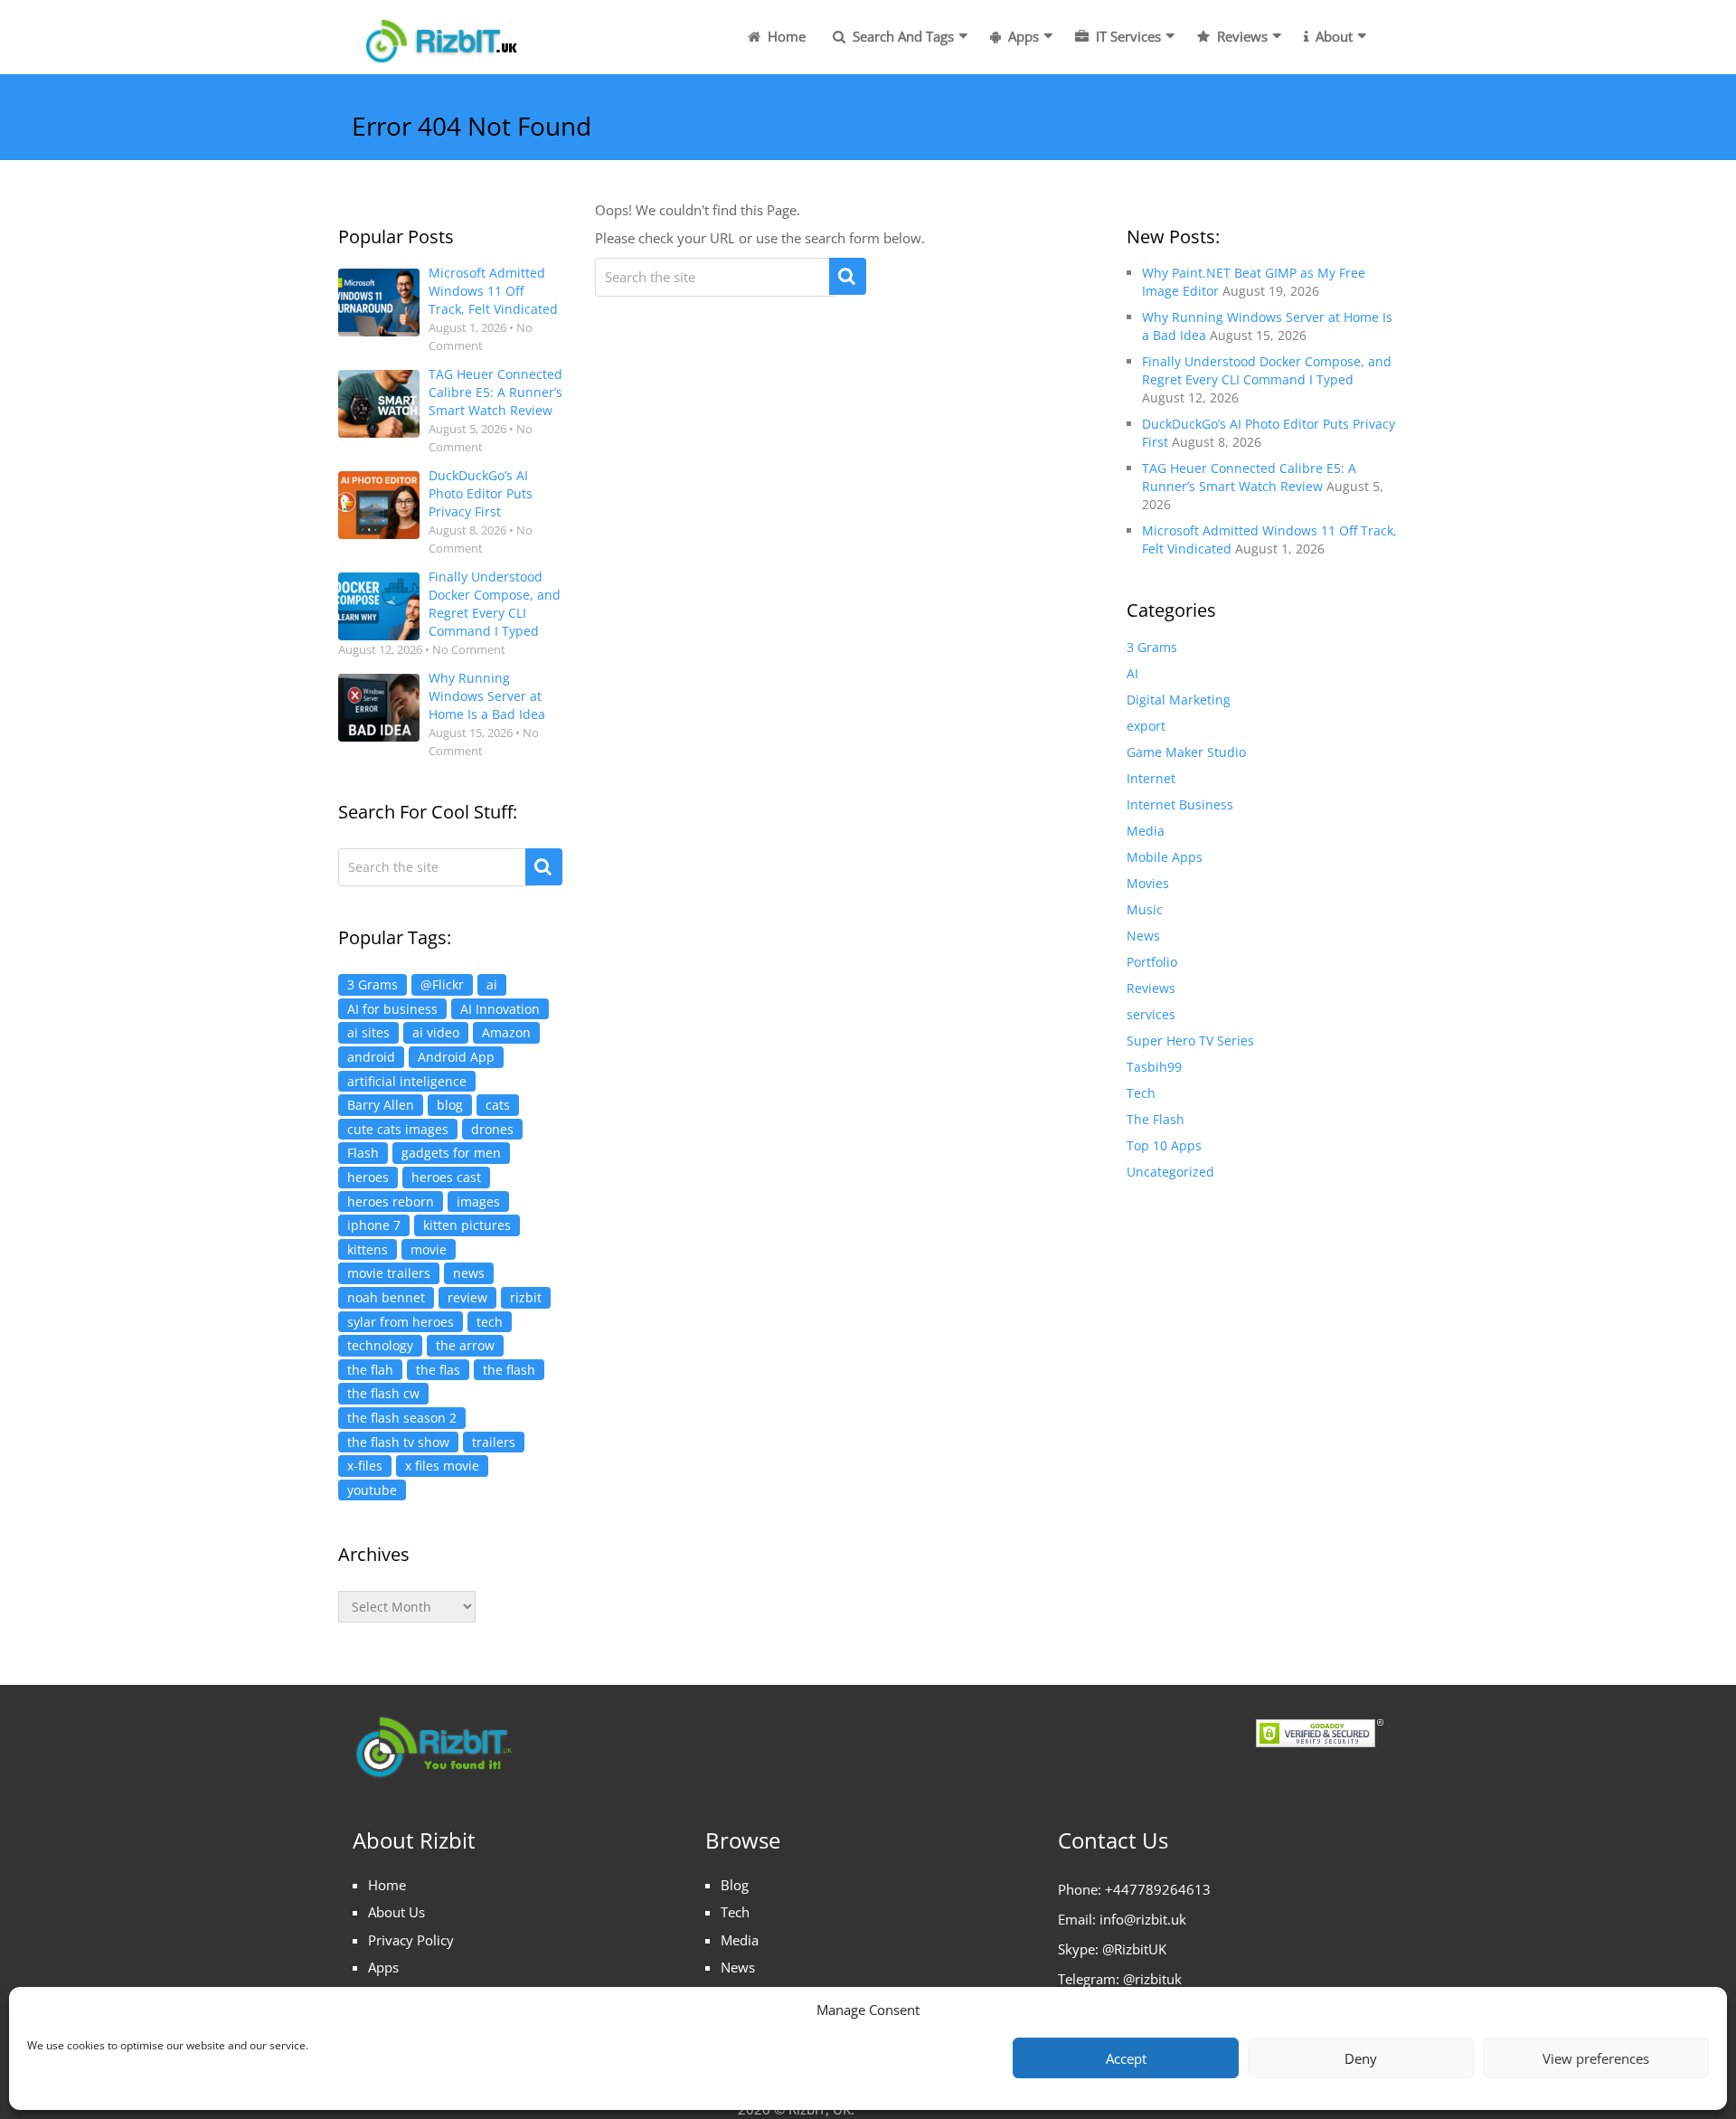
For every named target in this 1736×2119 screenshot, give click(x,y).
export (1146, 726)
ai (492, 984)
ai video (436, 1032)
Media (1146, 831)
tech (490, 1322)
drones (492, 1129)
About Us (396, 1912)
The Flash (1156, 1119)
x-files (365, 1466)
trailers (494, 1442)
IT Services (1127, 36)
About (1332, 36)
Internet (1151, 778)
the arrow (465, 1345)
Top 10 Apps (1164, 1145)
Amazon (506, 1032)
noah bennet (386, 1297)
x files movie (442, 1466)
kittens (368, 1249)
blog (450, 1105)
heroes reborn (391, 1201)
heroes (368, 1177)
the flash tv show (398, 1442)
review (467, 1297)
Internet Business (1180, 804)
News (1143, 936)
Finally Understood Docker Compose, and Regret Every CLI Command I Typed (495, 604)
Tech (1141, 1093)
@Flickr (442, 984)
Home (785, 36)
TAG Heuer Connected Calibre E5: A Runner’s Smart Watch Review (495, 392)
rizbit (526, 1297)
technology (380, 1345)
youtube (372, 1490)
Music (1145, 909)
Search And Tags (901, 36)
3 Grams (373, 984)
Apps (1022, 36)
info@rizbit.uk (1143, 1919)
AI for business (392, 1009)
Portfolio (1152, 962)
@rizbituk (1152, 1979)
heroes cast (446, 1177)
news (469, 1273)
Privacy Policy (411, 1940)
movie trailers (389, 1273)
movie (429, 1249)
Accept (1126, 2058)
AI (1132, 673)
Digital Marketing (1179, 700)
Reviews (1241, 36)
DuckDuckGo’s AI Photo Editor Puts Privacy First (481, 493)
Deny (1361, 2058)
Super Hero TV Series (1190, 1041)
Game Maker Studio (1186, 752)
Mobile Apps (1165, 857)
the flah (370, 1370)
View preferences (1596, 2058)
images (478, 1201)
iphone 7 (374, 1225)
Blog (735, 1885)
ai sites (368, 1032)
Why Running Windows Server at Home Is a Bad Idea (487, 696)
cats (498, 1105)
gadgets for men (451, 1153)
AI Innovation (500, 1009)
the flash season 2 (402, 1418)
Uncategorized (1170, 1172)
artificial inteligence (407, 1081)
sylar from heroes (401, 1322)
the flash (509, 1370)
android (371, 1057)
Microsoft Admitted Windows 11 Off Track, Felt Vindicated (493, 291)
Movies (1148, 883)
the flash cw (383, 1393)
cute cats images (398, 1129)
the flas (438, 1370)
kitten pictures (467, 1225)
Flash (363, 1153)
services (1151, 1014)
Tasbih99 (1154, 1067)
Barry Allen (381, 1105)
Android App (456, 1057)
